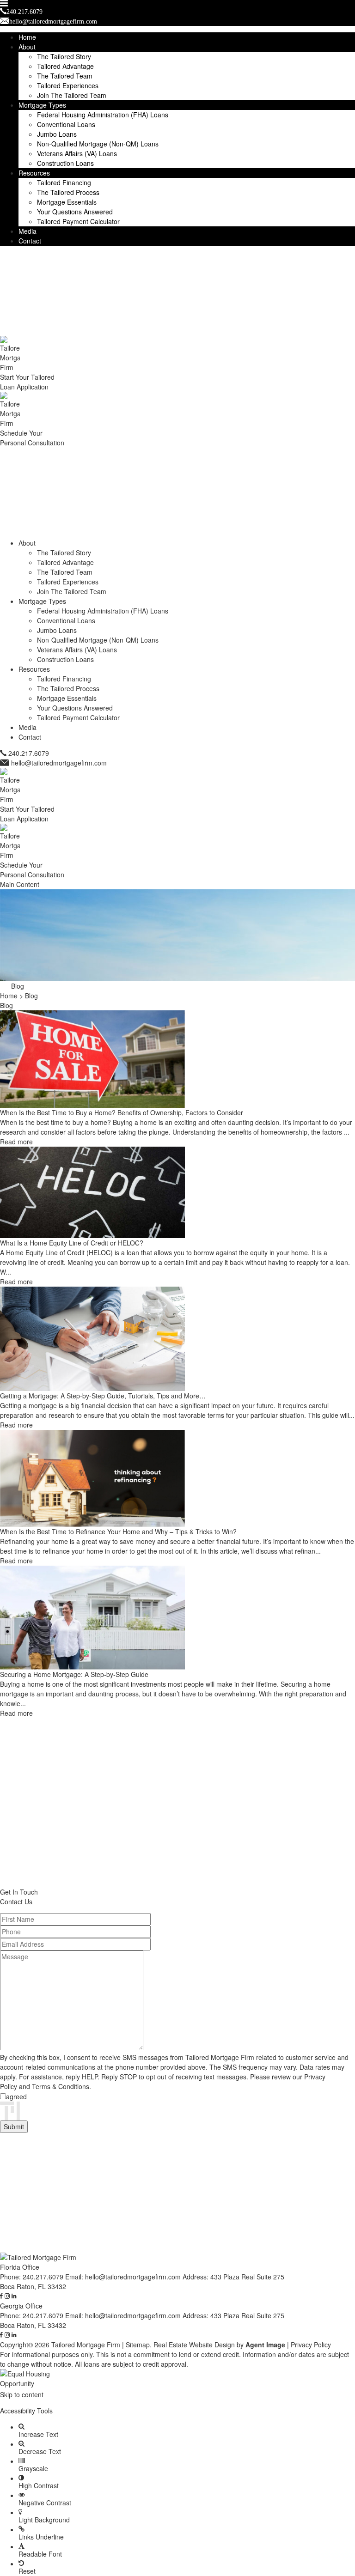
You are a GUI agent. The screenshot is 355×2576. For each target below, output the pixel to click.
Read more (16, 1142)
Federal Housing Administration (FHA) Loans (103, 115)
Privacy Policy (311, 2345)
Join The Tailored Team (72, 95)
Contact (30, 241)
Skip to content (22, 2394)
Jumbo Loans (57, 134)
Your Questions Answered (75, 212)
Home (27, 37)
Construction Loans (65, 163)
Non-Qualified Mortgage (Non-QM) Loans (98, 144)
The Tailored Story (64, 56)
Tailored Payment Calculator (78, 221)
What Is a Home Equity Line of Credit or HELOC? (72, 1243)
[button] (177, 2403)
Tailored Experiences (68, 85)
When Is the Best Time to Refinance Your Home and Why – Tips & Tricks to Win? (118, 1531)
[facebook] (1, 2296)
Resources (34, 173)
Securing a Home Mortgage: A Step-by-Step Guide (74, 1674)
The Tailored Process (68, 192)
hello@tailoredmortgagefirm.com (59, 763)
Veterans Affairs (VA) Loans (77, 153)
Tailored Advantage (65, 66)
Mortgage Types (42, 105)
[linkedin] (14, 2296)
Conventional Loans (66, 124)
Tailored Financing (64, 182)
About (27, 47)
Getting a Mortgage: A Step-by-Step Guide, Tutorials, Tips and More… (103, 1396)
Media (28, 231)
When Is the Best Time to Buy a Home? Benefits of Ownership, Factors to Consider (122, 1112)
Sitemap (138, 2345)
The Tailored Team (65, 76)
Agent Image (265, 2345)
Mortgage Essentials (67, 202)
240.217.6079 (29, 753)
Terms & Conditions (61, 2086)
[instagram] (7, 2296)
